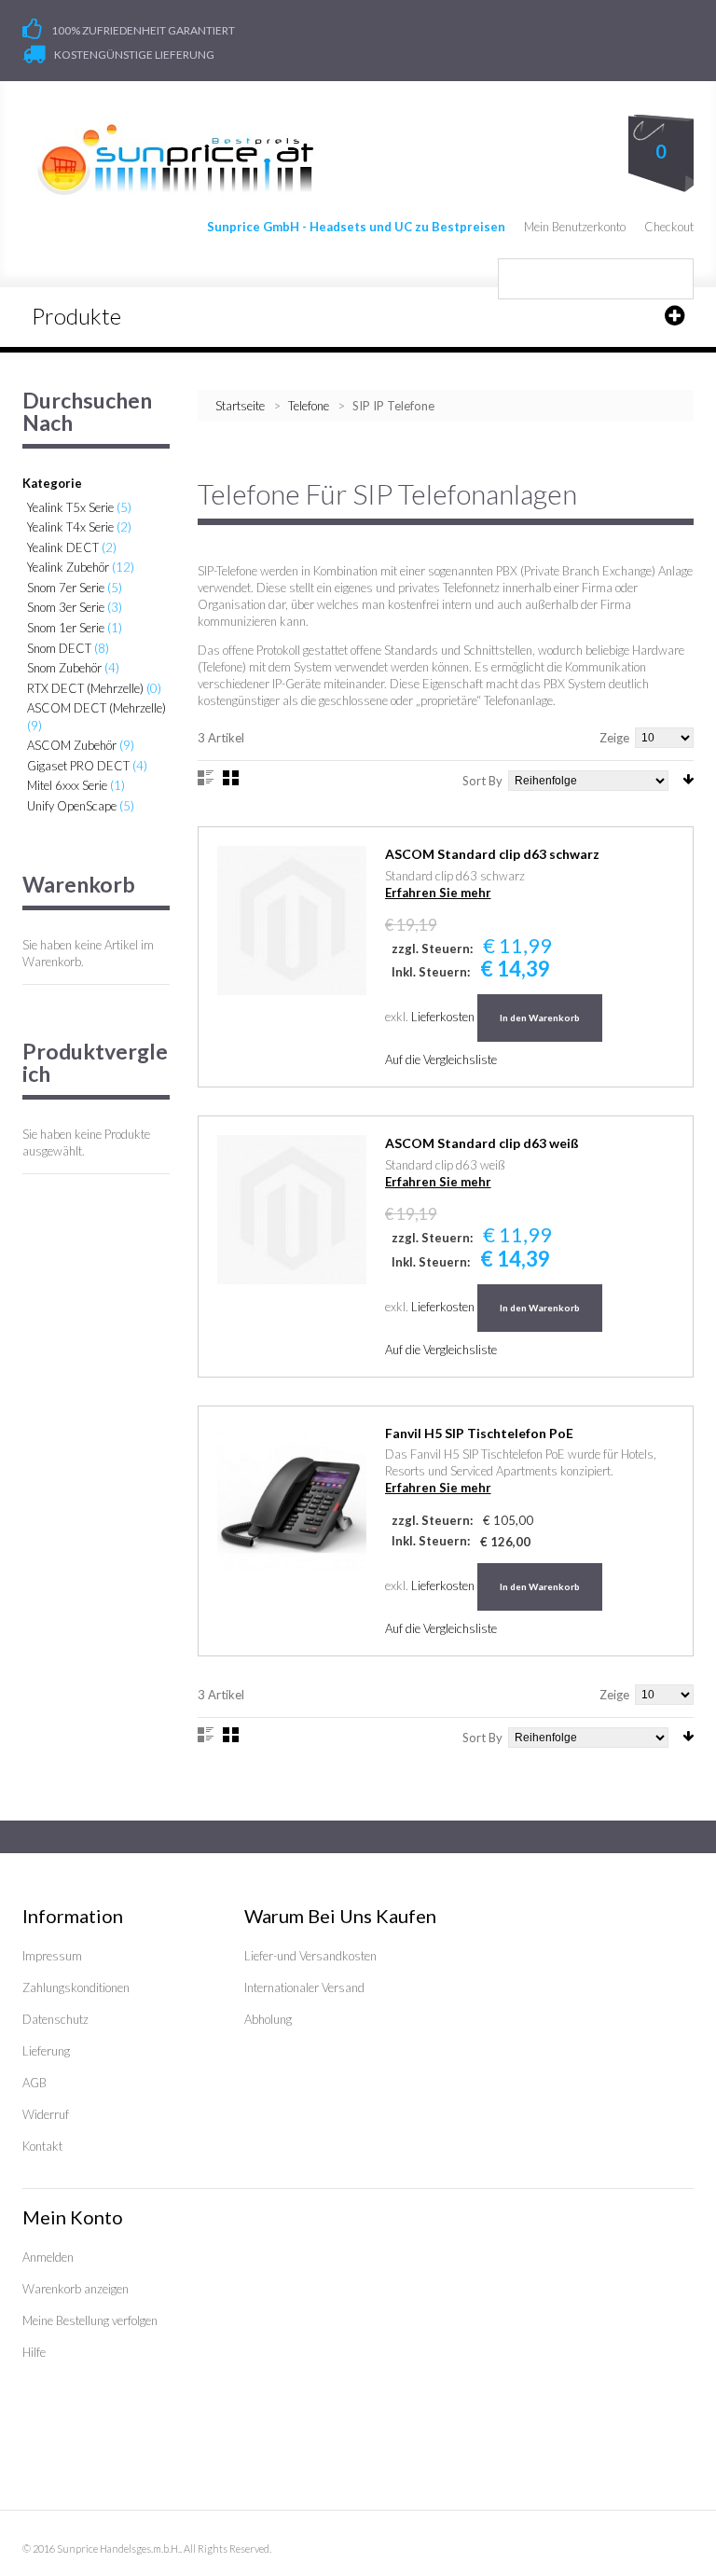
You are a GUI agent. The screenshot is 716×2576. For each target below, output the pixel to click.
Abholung (268, 2019)
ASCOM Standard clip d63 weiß (482, 1143)
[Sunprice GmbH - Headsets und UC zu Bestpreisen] (175, 159)
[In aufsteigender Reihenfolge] (688, 779)
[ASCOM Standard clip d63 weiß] (292, 1210)
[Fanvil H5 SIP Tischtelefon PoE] (292, 1500)
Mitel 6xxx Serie (67, 785)
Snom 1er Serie (66, 628)
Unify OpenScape (72, 806)
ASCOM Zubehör (72, 745)
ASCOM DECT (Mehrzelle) (96, 708)
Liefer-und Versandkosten (310, 1956)
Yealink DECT (63, 547)
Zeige (614, 738)
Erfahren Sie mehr (438, 893)
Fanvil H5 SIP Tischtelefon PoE (479, 1433)
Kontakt (42, 2146)
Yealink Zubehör (68, 567)
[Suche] (673, 279)
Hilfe (34, 2352)
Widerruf (46, 2114)
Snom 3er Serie (66, 607)
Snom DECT (59, 648)
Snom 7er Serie (66, 588)
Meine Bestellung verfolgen (90, 2320)
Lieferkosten (443, 1017)
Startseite (240, 406)
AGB (34, 2083)
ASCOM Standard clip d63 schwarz (492, 854)
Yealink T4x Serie (70, 527)
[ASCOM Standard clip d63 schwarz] (292, 921)
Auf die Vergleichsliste (441, 1059)
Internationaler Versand (304, 1987)
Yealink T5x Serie (70, 507)
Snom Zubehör (64, 668)
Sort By (482, 781)
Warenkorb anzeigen (76, 2289)
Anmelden (48, 2257)
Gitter (231, 778)
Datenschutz (55, 2019)
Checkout (669, 227)
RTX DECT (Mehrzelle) (85, 688)
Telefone (310, 406)
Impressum (52, 1956)
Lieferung (46, 2051)
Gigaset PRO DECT (78, 766)
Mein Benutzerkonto (575, 227)
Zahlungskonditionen (76, 1987)
